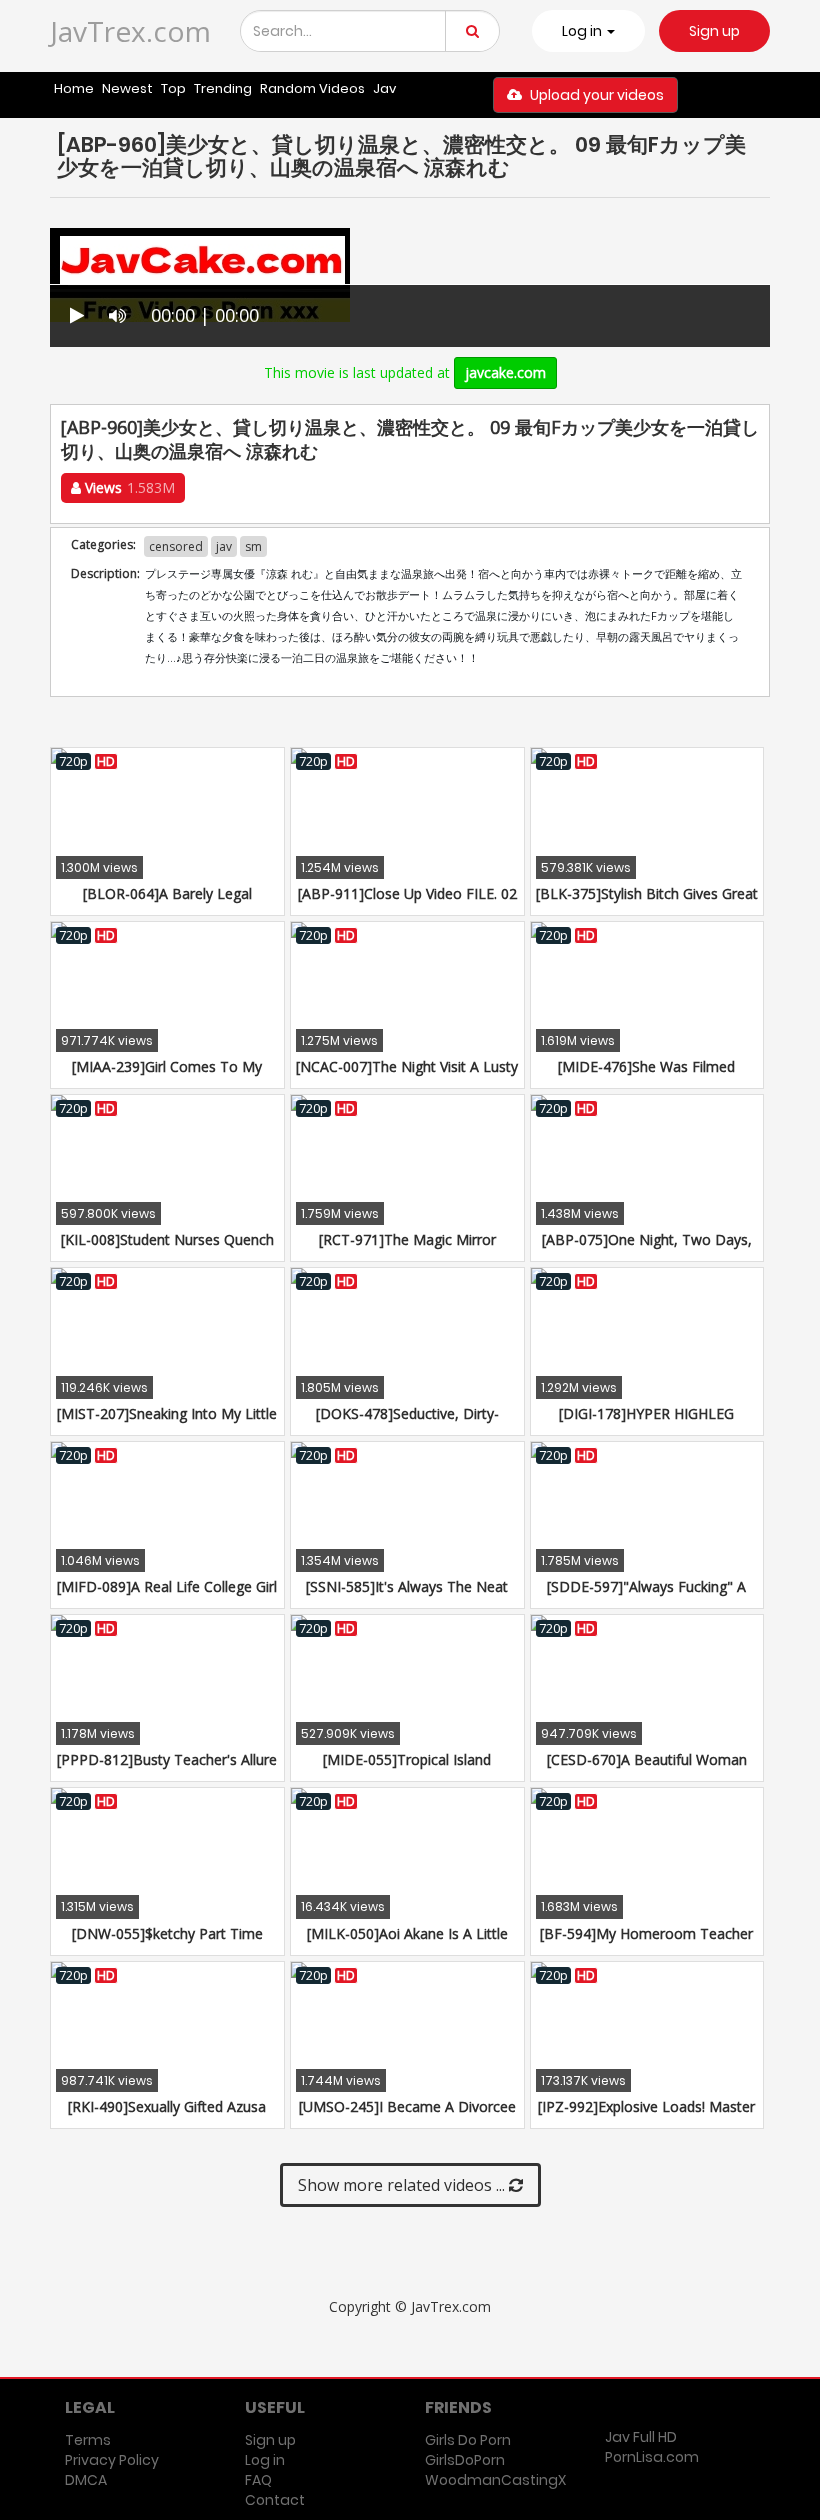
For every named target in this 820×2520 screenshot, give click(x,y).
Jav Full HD (641, 2437)
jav (224, 546)
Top (173, 88)
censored (176, 546)
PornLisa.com (652, 2457)
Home (74, 88)
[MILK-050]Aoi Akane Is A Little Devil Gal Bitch (407, 1943)
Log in (265, 2460)
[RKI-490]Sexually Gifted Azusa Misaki (167, 2116)
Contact (275, 2500)
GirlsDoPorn (465, 2460)
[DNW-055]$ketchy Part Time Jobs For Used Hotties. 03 (167, 1943)
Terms (88, 2440)
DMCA (86, 2480)
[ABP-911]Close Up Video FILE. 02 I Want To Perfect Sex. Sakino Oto (407, 903)
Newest (127, 88)
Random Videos (312, 88)
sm (253, 546)
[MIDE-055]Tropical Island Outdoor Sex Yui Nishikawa (407, 1769)
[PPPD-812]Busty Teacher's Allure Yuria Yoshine (167, 1769)
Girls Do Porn (468, 2440)
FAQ (258, 2480)
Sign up (714, 31)
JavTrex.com (130, 31)
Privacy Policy (112, 2460)
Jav (384, 88)
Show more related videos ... (403, 2185)
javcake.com (505, 372)
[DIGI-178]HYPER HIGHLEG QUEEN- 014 (646, 1423)
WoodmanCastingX (495, 2480)
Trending (223, 88)
